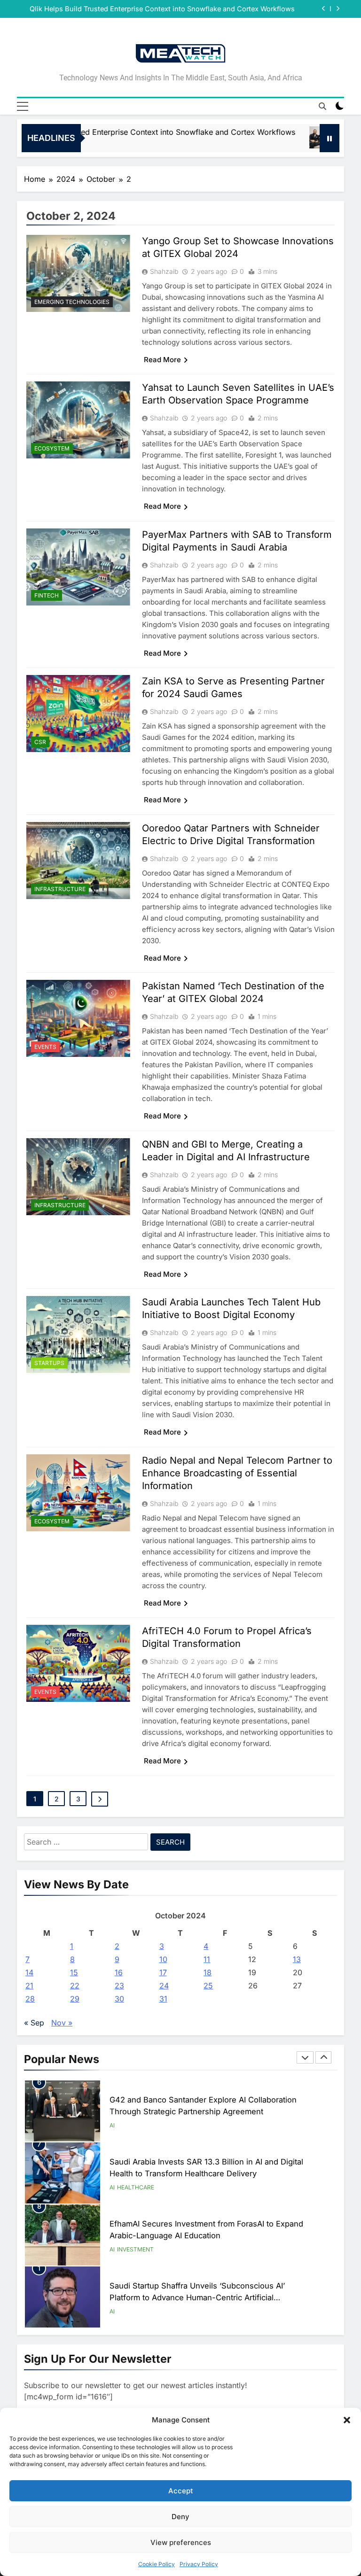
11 (207, 1959)
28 (30, 1999)
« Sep (34, 2023)
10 (163, 1959)
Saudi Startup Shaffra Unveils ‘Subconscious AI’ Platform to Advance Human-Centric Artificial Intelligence (197, 2297)
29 (75, 1999)
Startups (49, 1363)
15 (74, 1972)
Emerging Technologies (72, 302)
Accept (181, 2491)
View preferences (181, 2542)
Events (45, 1047)
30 (119, 1999)
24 (164, 1986)
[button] (347, 2420)
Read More (162, 360)
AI (112, 2125)
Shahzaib (164, 271)
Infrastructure (60, 889)
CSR (40, 742)
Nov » (62, 2023)
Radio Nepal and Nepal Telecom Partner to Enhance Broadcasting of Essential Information (237, 1473)
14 (29, 1972)
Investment (135, 2249)
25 (208, 1986)
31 (163, 1999)
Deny (180, 2517)
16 (119, 1972)
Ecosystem (52, 448)
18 (208, 1972)
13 (297, 1959)
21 (29, 1986)
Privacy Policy (199, 2564)
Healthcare (136, 2187)
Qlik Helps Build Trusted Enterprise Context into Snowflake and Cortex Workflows (162, 9)
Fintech (47, 595)
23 (119, 1986)
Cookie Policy (157, 2564)
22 (75, 1986)
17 (163, 1972)
